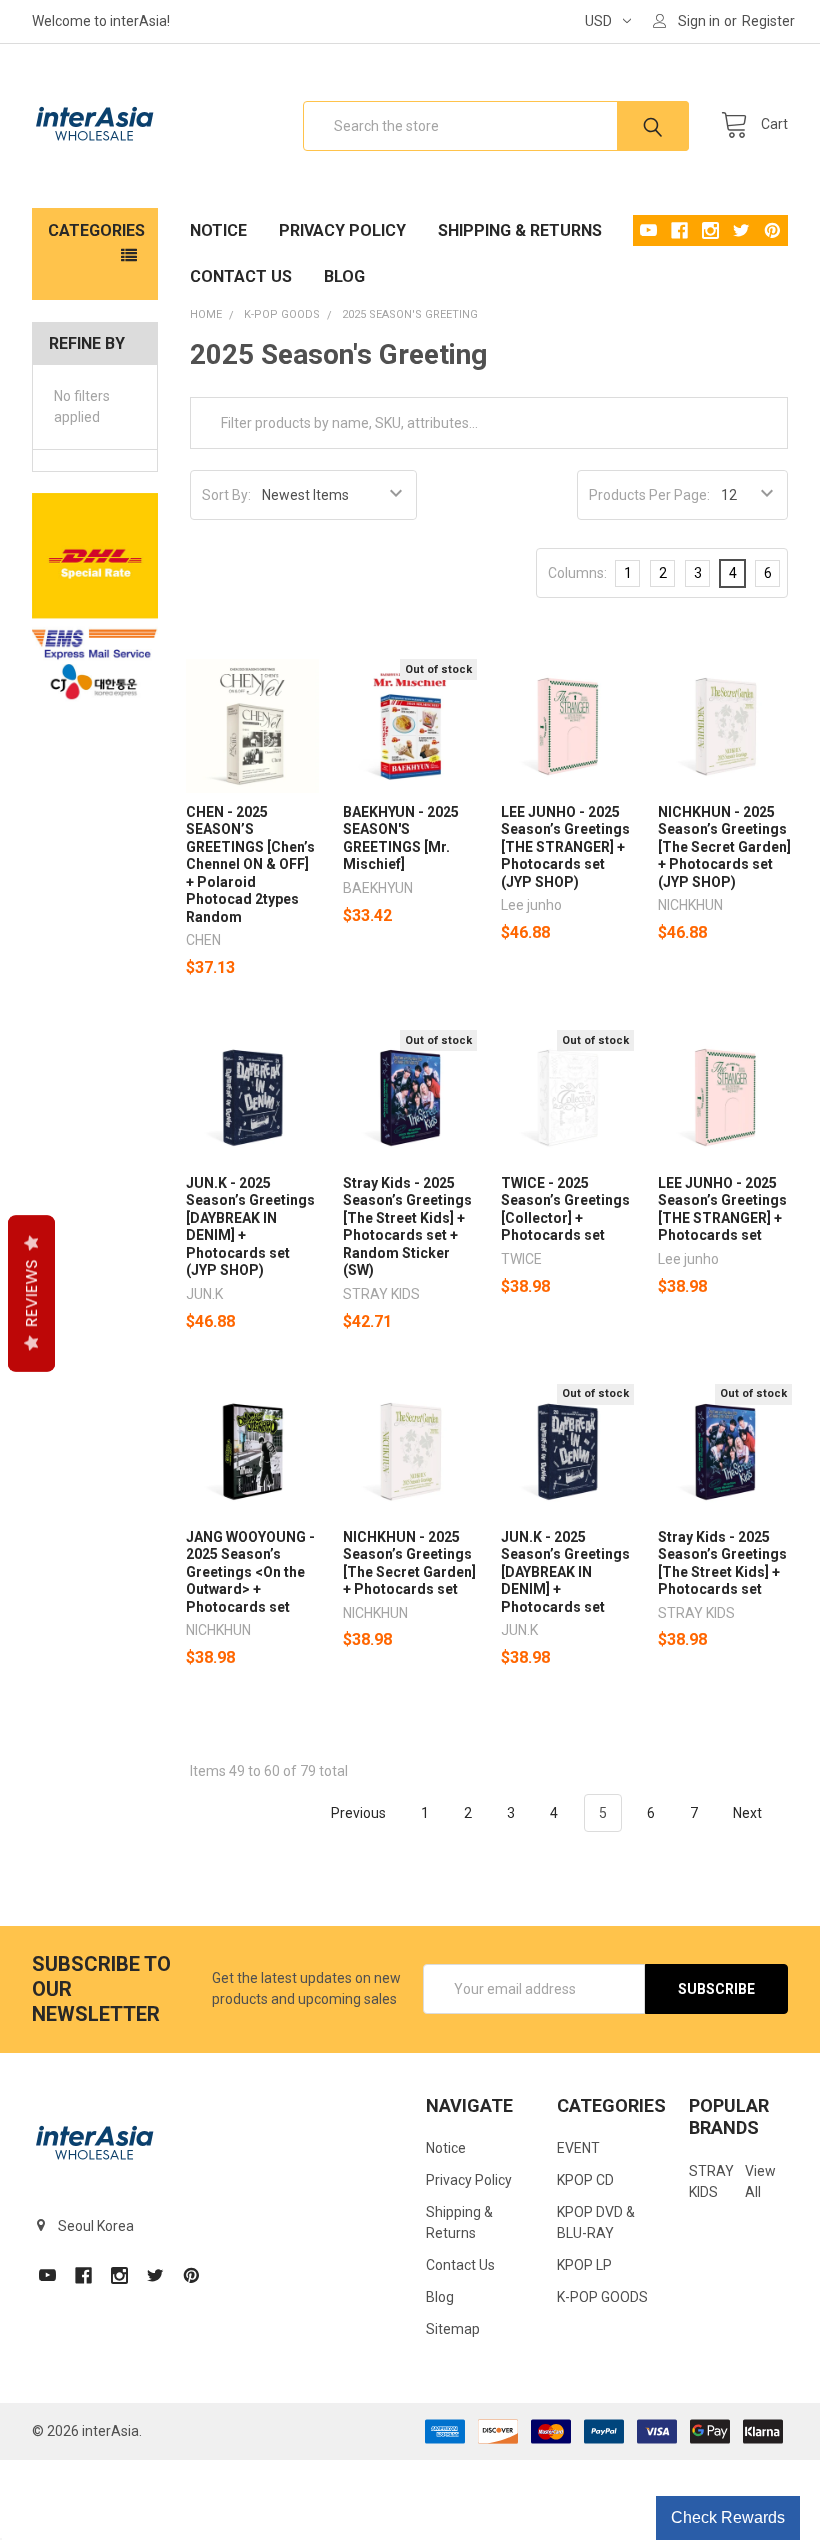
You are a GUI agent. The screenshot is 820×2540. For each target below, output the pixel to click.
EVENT (578, 2148)
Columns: (577, 573)
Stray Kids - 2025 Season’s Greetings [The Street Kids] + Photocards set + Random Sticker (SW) (407, 1227)
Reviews (31, 1294)
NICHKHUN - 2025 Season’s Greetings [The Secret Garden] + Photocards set (409, 1563)
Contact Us (241, 276)
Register (768, 21)
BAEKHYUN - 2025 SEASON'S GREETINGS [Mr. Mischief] (401, 838)
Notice (218, 230)
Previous (357, 1813)
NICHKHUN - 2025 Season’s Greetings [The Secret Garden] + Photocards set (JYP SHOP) (724, 847)
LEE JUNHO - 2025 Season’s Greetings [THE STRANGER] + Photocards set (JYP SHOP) (565, 847)
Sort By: (226, 495)
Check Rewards (728, 2517)
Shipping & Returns (520, 230)
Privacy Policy (342, 230)
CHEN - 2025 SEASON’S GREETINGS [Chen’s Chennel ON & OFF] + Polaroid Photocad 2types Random (250, 864)
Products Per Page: (649, 495)
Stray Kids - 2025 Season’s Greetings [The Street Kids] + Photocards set (722, 1563)
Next (749, 1813)
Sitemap (453, 2329)
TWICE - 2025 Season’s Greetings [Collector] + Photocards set (565, 1209)
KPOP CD (585, 2180)
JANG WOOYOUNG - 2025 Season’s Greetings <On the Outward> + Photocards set (250, 1572)
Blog (344, 276)
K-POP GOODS (602, 2297)
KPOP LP (584, 2265)
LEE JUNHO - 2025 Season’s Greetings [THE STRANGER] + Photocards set (722, 1209)
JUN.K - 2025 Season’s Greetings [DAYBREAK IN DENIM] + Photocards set (565, 1572)
